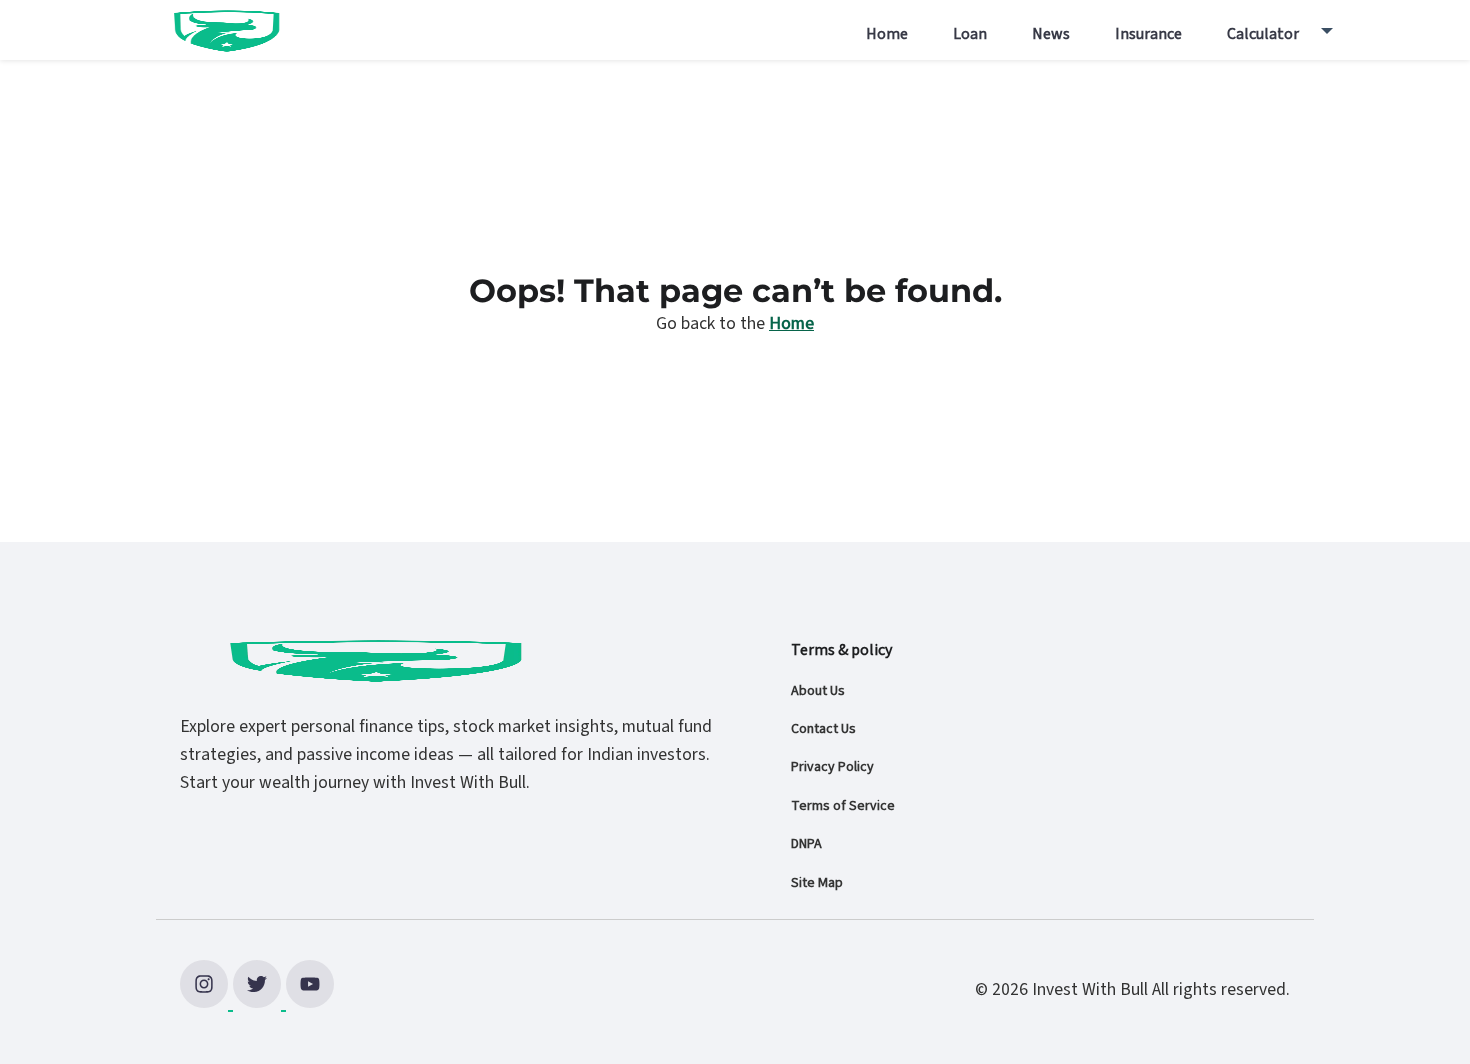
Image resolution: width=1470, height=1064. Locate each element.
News (1051, 34)
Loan (970, 34)
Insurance (1148, 34)
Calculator (1263, 34)
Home (887, 34)
